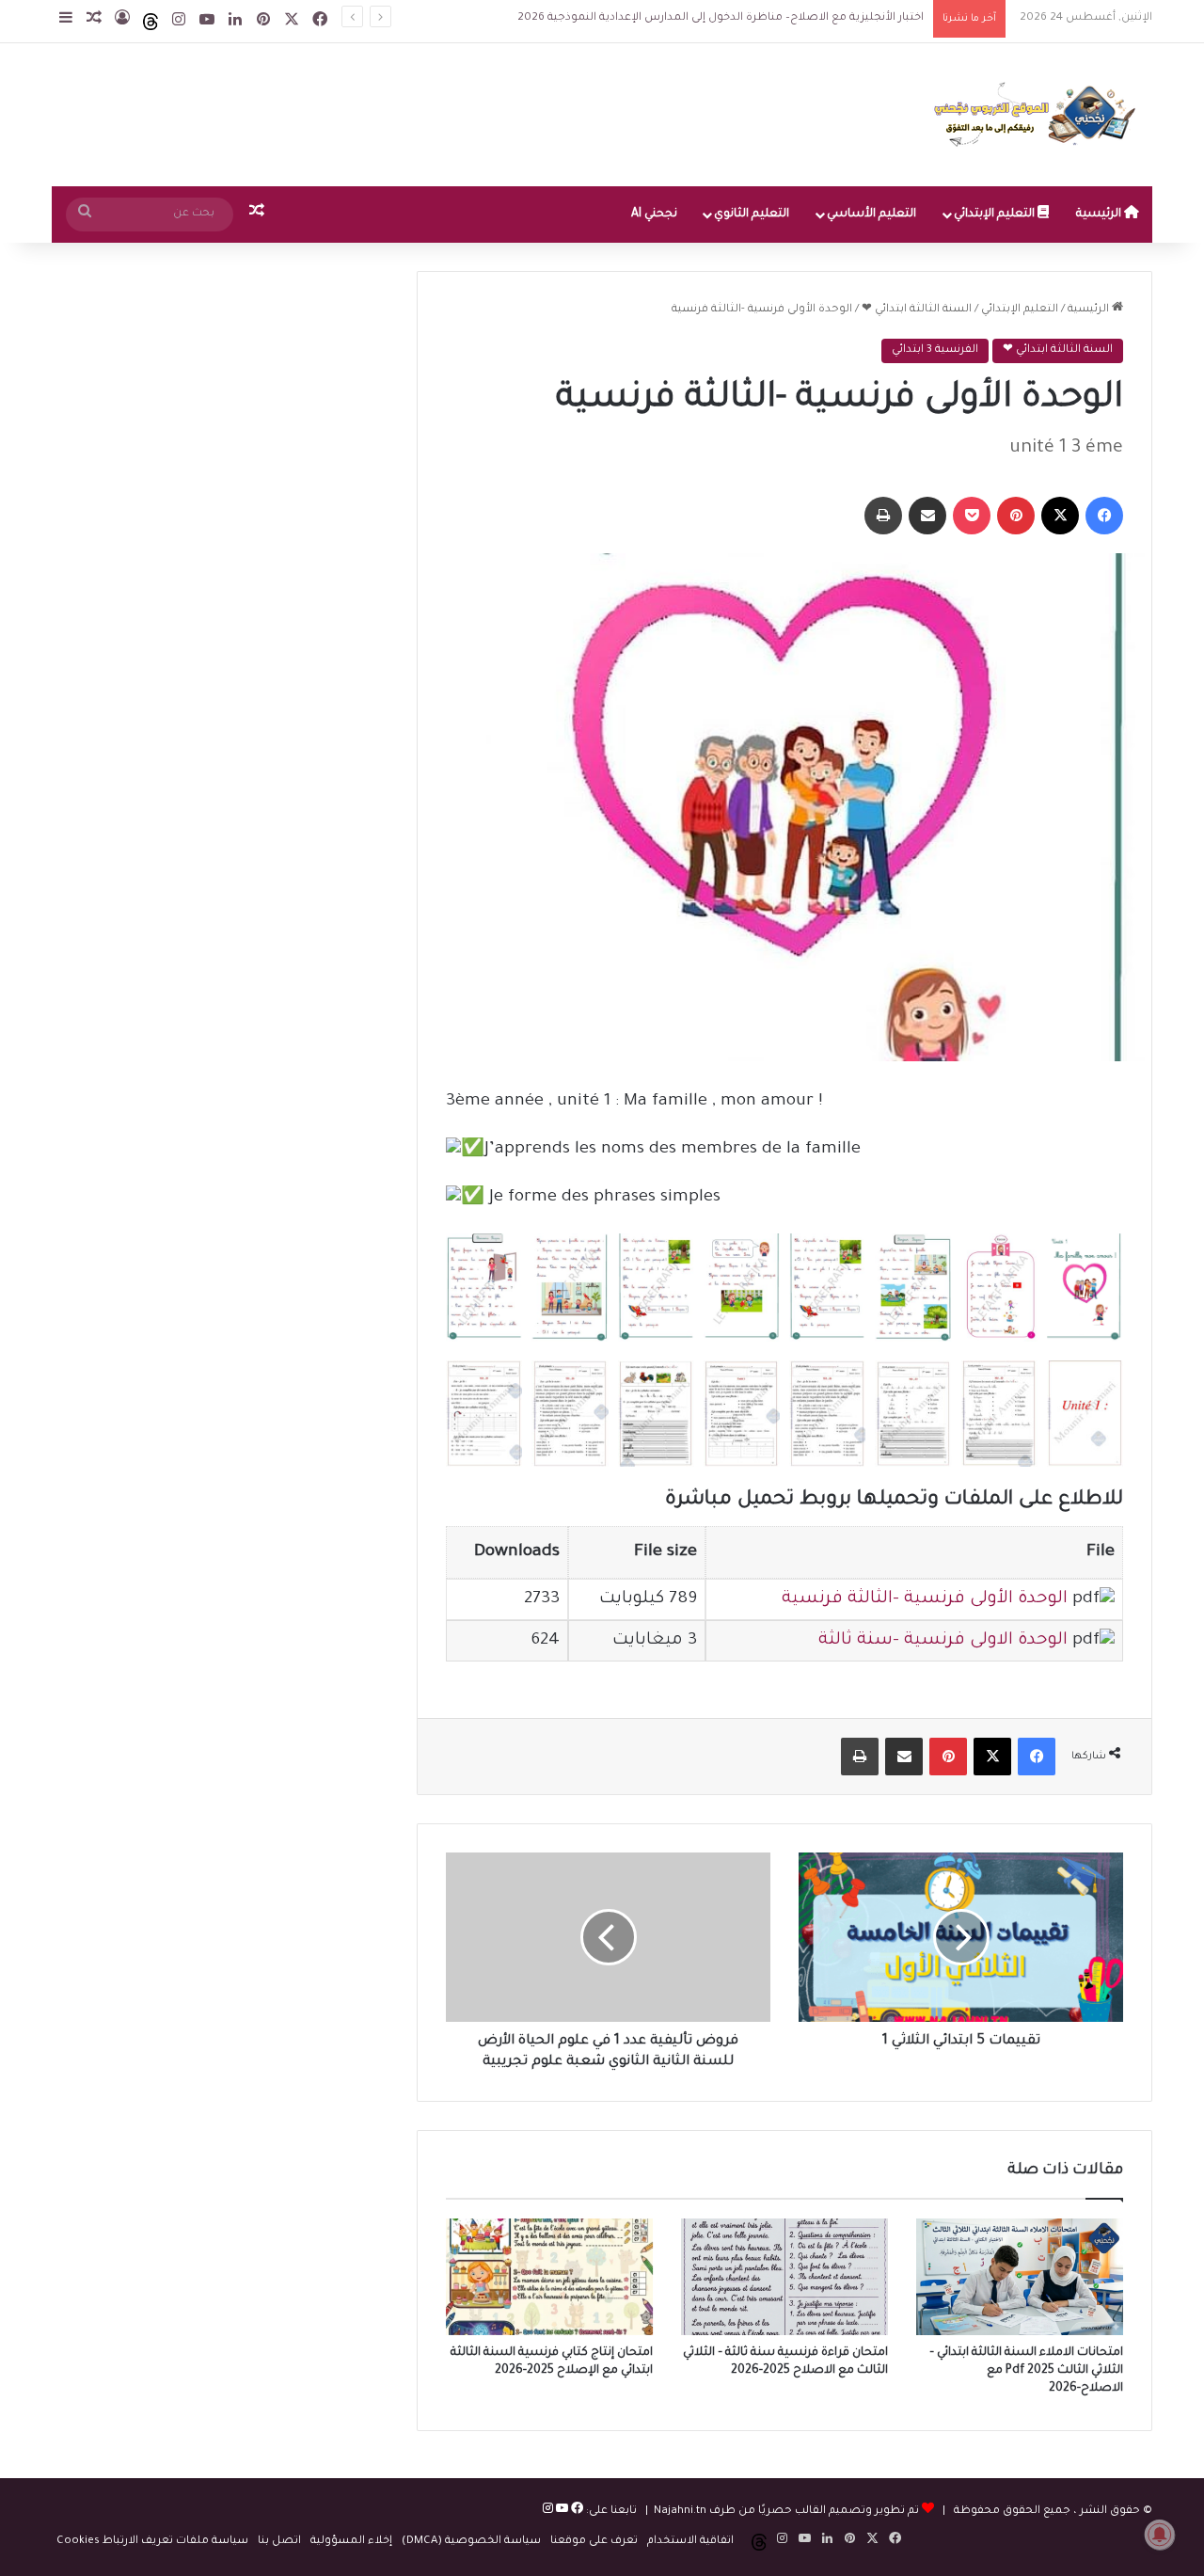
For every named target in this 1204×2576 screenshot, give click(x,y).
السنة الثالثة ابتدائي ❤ (917, 310)
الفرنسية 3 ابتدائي (935, 350)
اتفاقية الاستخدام (690, 2542)
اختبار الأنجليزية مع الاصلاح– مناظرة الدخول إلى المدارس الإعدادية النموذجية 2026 (721, 18)
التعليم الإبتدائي (996, 215)
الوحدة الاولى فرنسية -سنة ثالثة (943, 1641)
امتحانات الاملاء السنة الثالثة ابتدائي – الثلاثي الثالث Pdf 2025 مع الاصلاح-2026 (1026, 2371)
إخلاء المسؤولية (351, 2542)
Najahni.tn (680, 2512)
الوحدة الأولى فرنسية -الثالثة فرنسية (925, 1599)
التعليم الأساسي (871, 215)
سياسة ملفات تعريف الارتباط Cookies (152, 2542)
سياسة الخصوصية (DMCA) (471, 2542)
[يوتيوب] (561, 2512)
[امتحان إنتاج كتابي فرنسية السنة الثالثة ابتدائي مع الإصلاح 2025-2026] (549, 2277)
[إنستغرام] (548, 2512)
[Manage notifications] (1160, 2535)
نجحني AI (654, 215)
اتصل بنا (279, 2542)
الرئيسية (1100, 215)
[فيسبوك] (576, 2512)
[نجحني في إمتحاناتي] (1039, 115)
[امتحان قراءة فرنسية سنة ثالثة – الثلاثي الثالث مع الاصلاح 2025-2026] (784, 2277)
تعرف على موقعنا (594, 2542)
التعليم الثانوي (752, 215)
